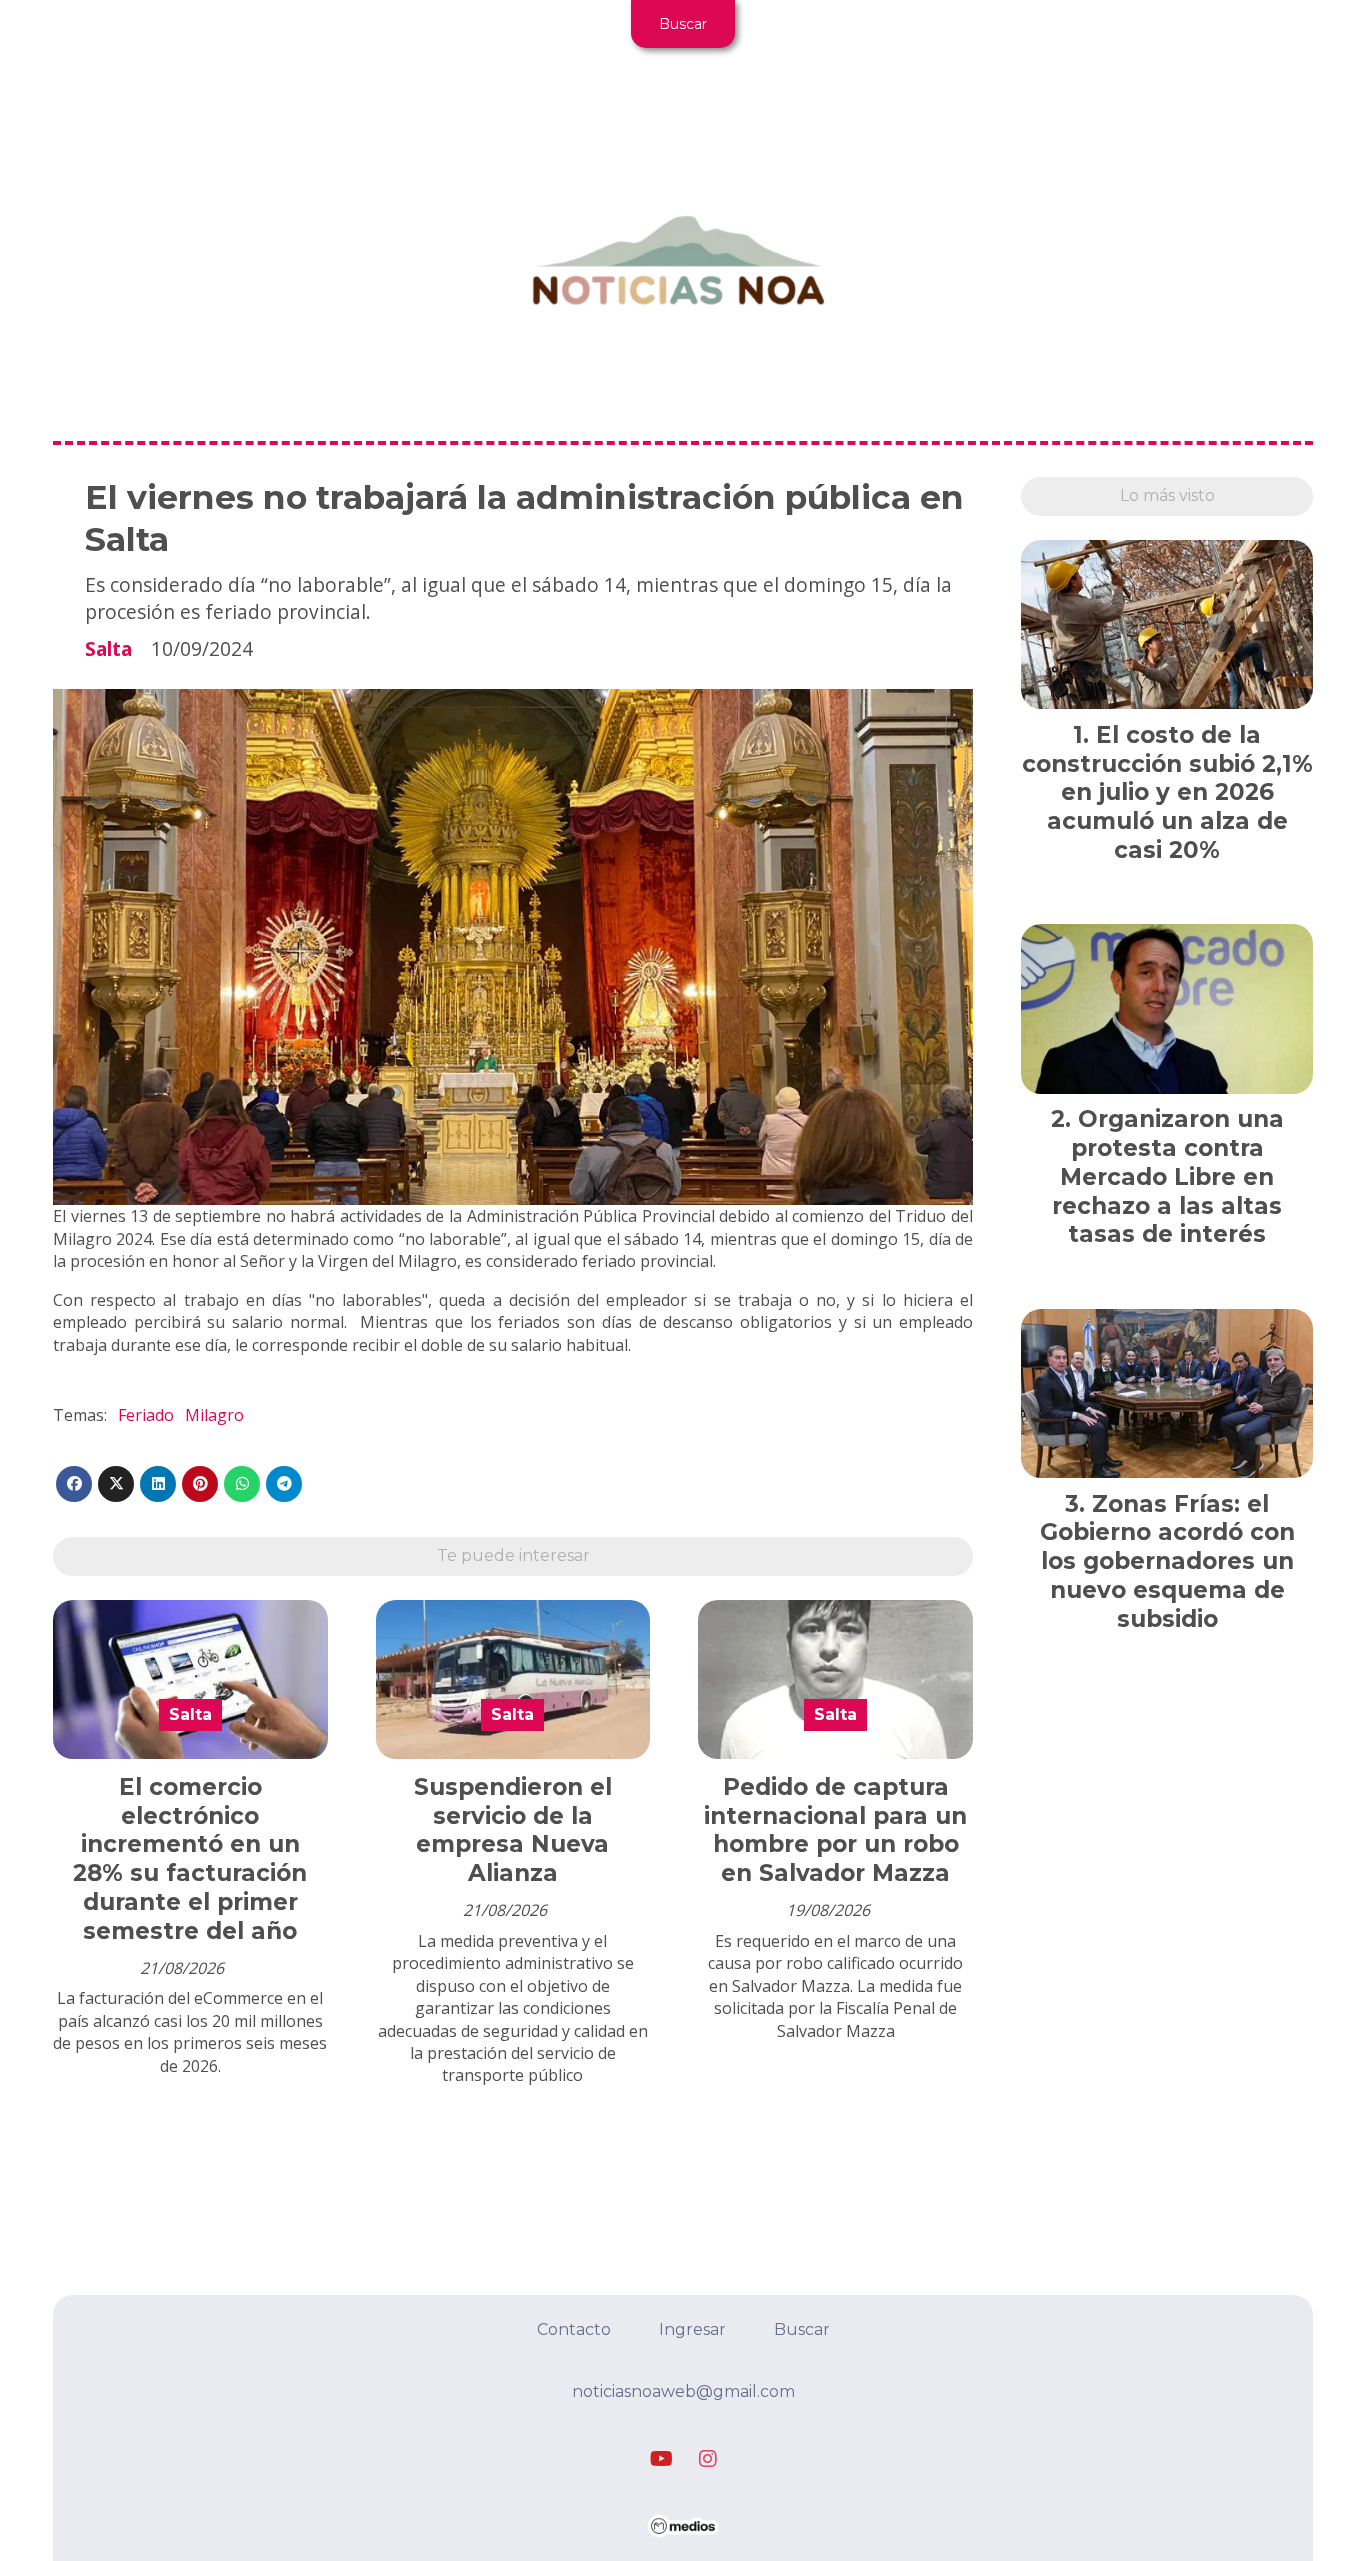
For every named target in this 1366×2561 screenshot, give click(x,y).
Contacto (574, 2329)
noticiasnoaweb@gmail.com (683, 2391)
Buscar (683, 24)
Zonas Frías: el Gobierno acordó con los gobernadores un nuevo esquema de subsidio (1167, 1561)
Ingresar (692, 2329)
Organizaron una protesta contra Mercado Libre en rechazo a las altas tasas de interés (1168, 1176)
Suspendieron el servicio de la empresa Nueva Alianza (513, 1830)
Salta (108, 648)
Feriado (146, 1415)
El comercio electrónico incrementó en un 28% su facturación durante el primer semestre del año (190, 1859)
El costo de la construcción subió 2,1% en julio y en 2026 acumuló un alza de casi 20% (1167, 792)
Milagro (214, 1415)
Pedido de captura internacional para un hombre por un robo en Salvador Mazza (835, 1830)
